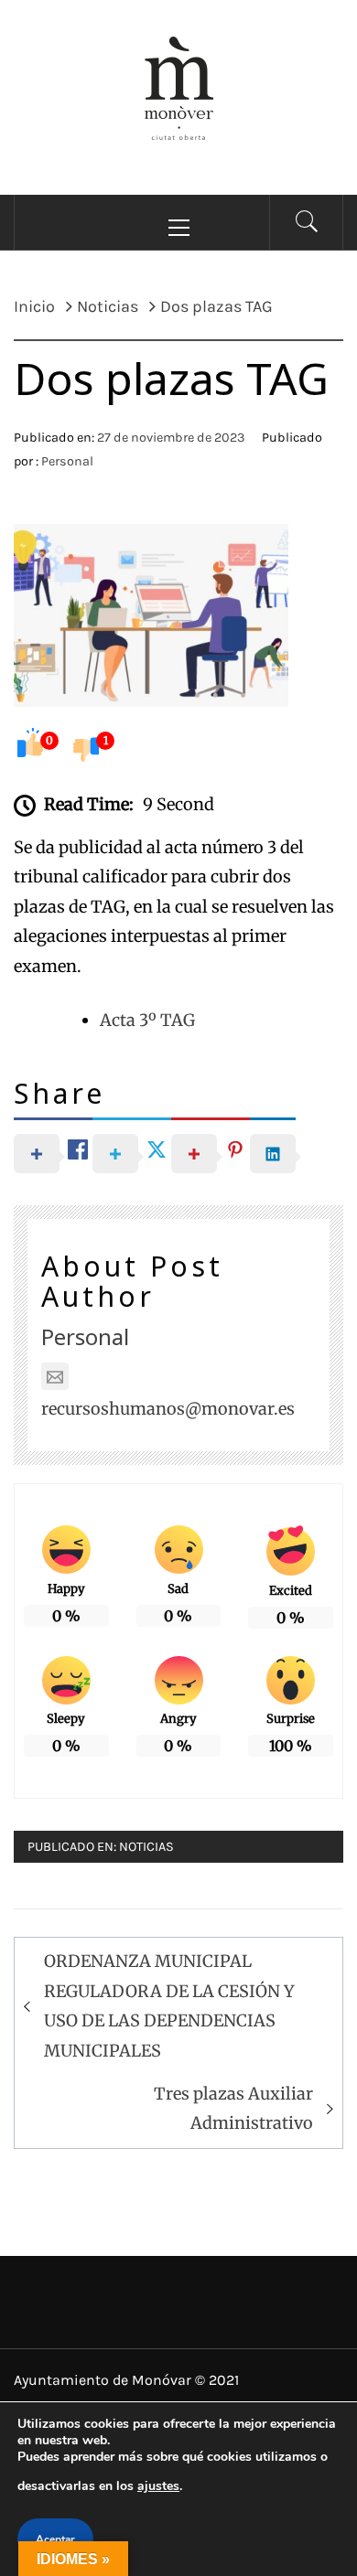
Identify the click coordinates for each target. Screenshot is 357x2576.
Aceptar (55, 2539)
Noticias (146, 1847)
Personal (67, 461)
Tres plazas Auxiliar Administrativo (233, 2108)
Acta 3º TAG (147, 1020)
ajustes (158, 2486)
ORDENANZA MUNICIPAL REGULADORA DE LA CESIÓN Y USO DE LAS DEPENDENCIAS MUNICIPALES (169, 2005)
